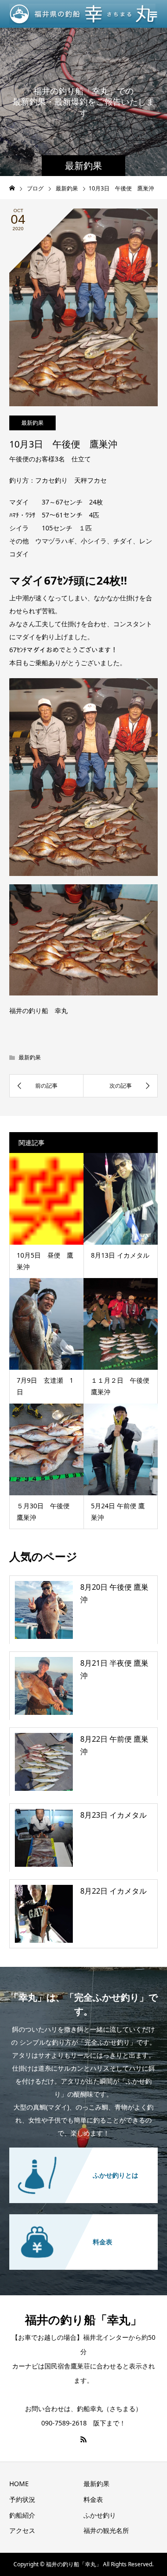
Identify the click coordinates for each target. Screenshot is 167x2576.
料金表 (93, 2499)
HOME (19, 2484)
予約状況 (22, 2499)
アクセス (22, 2530)
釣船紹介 (22, 2515)
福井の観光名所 (106, 2530)
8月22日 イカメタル (113, 1891)
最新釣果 (32, 423)
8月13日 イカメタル (120, 1255)
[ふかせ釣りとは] (83, 2153)
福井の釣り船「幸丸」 (83, 2319)
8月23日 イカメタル (113, 1815)
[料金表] (83, 2220)
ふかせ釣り (100, 2515)
